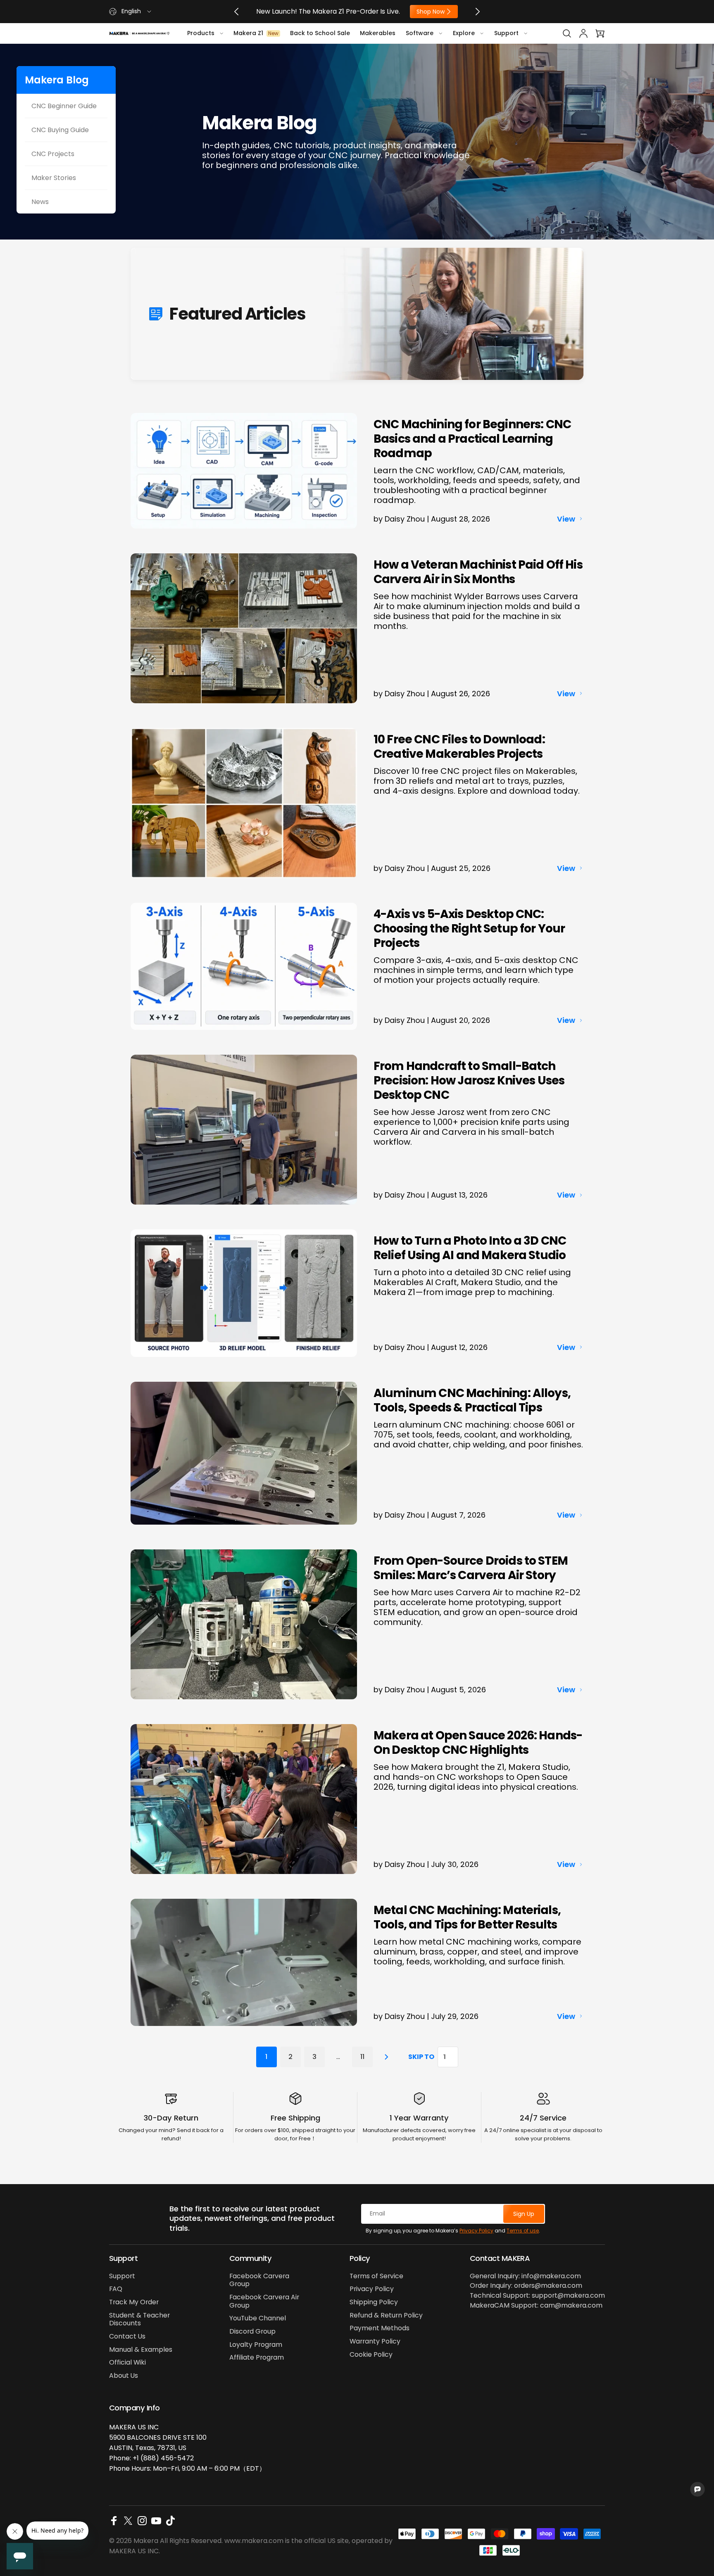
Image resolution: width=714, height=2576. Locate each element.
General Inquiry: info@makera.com (525, 2276)
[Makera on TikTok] (170, 2521)
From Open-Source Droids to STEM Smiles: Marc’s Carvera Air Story (471, 1568)
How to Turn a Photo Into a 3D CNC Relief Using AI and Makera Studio (470, 1248)
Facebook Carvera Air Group (264, 2301)
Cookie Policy (371, 2355)
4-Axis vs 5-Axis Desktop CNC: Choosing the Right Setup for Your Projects (469, 929)
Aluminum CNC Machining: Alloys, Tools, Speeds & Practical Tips (472, 1400)
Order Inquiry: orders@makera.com (526, 2286)
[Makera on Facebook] (114, 2521)
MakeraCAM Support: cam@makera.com (536, 2306)
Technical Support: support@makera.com (537, 2296)
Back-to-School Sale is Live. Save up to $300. (328, 12)
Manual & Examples (141, 2350)
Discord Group (252, 2332)
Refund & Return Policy (386, 2315)
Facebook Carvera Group (259, 2280)
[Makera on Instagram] (142, 2521)
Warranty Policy (375, 2341)
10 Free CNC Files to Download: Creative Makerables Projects (459, 747)
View (566, 519)
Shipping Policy (374, 2302)
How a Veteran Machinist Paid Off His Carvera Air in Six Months (478, 572)
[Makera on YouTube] (156, 2521)
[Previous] (236, 12)
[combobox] (131, 12)
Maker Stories (54, 178)
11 (362, 2057)
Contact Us (127, 2336)
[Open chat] (697, 2489)
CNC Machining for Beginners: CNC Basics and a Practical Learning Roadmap (472, 439)
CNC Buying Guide (60, 130)
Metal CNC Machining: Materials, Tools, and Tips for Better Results (467, 1917)
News (40, 202)
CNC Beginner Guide (64, 106)
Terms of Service (376, 2276)
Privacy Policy (476, 2231)
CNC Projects (53, 154)
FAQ (116, 2289)
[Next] (478, 12)
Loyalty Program (256, 2345)
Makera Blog (57, 80)
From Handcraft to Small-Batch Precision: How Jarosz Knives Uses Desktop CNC (469, 1080)
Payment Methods (380, 2328)
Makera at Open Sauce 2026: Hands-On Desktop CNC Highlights (478, 1743)
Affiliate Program (257, 2358)
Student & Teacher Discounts (139, 2319)
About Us (124, 2376)
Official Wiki (127, 2363)
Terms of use (523, 2231)
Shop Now (430, 12)
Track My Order (134, 2302)
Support (122, 2276)
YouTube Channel (258, 2318)
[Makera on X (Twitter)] (128, 2521)
